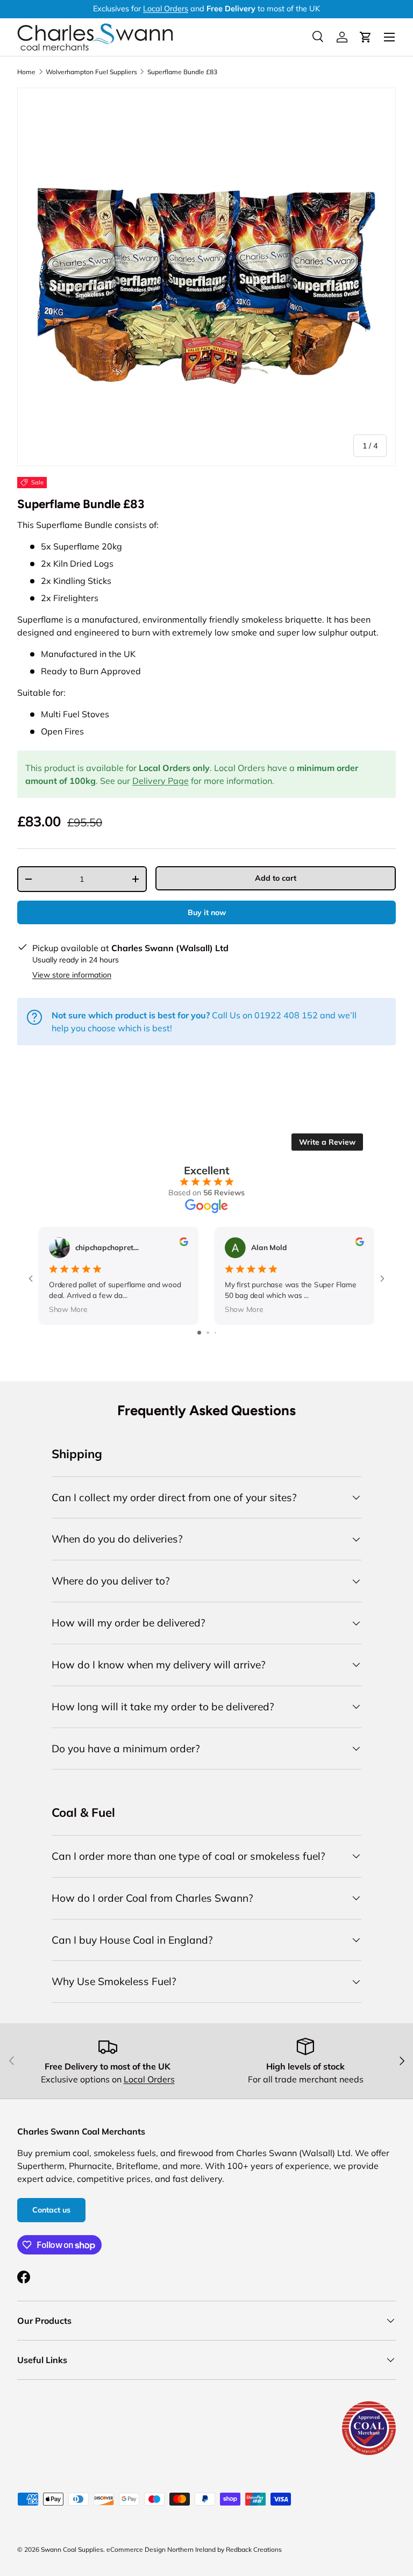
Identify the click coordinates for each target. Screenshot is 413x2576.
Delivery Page (161, 781)
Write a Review (327, 1142)
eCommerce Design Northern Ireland (161, 2549)
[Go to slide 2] (208, 1333)
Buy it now (207, 912)
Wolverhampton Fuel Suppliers (91, 72)
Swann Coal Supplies (72, 2549)
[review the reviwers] (184, 1243)
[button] (366, 37)
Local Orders (166, 9)
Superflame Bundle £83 (182, 72)
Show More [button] (68, 1309)
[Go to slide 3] (215, 1333)
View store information (72, 975)
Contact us (51, 2210)
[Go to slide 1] (199, 1333)
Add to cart (276, 878)
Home (26, 72)
